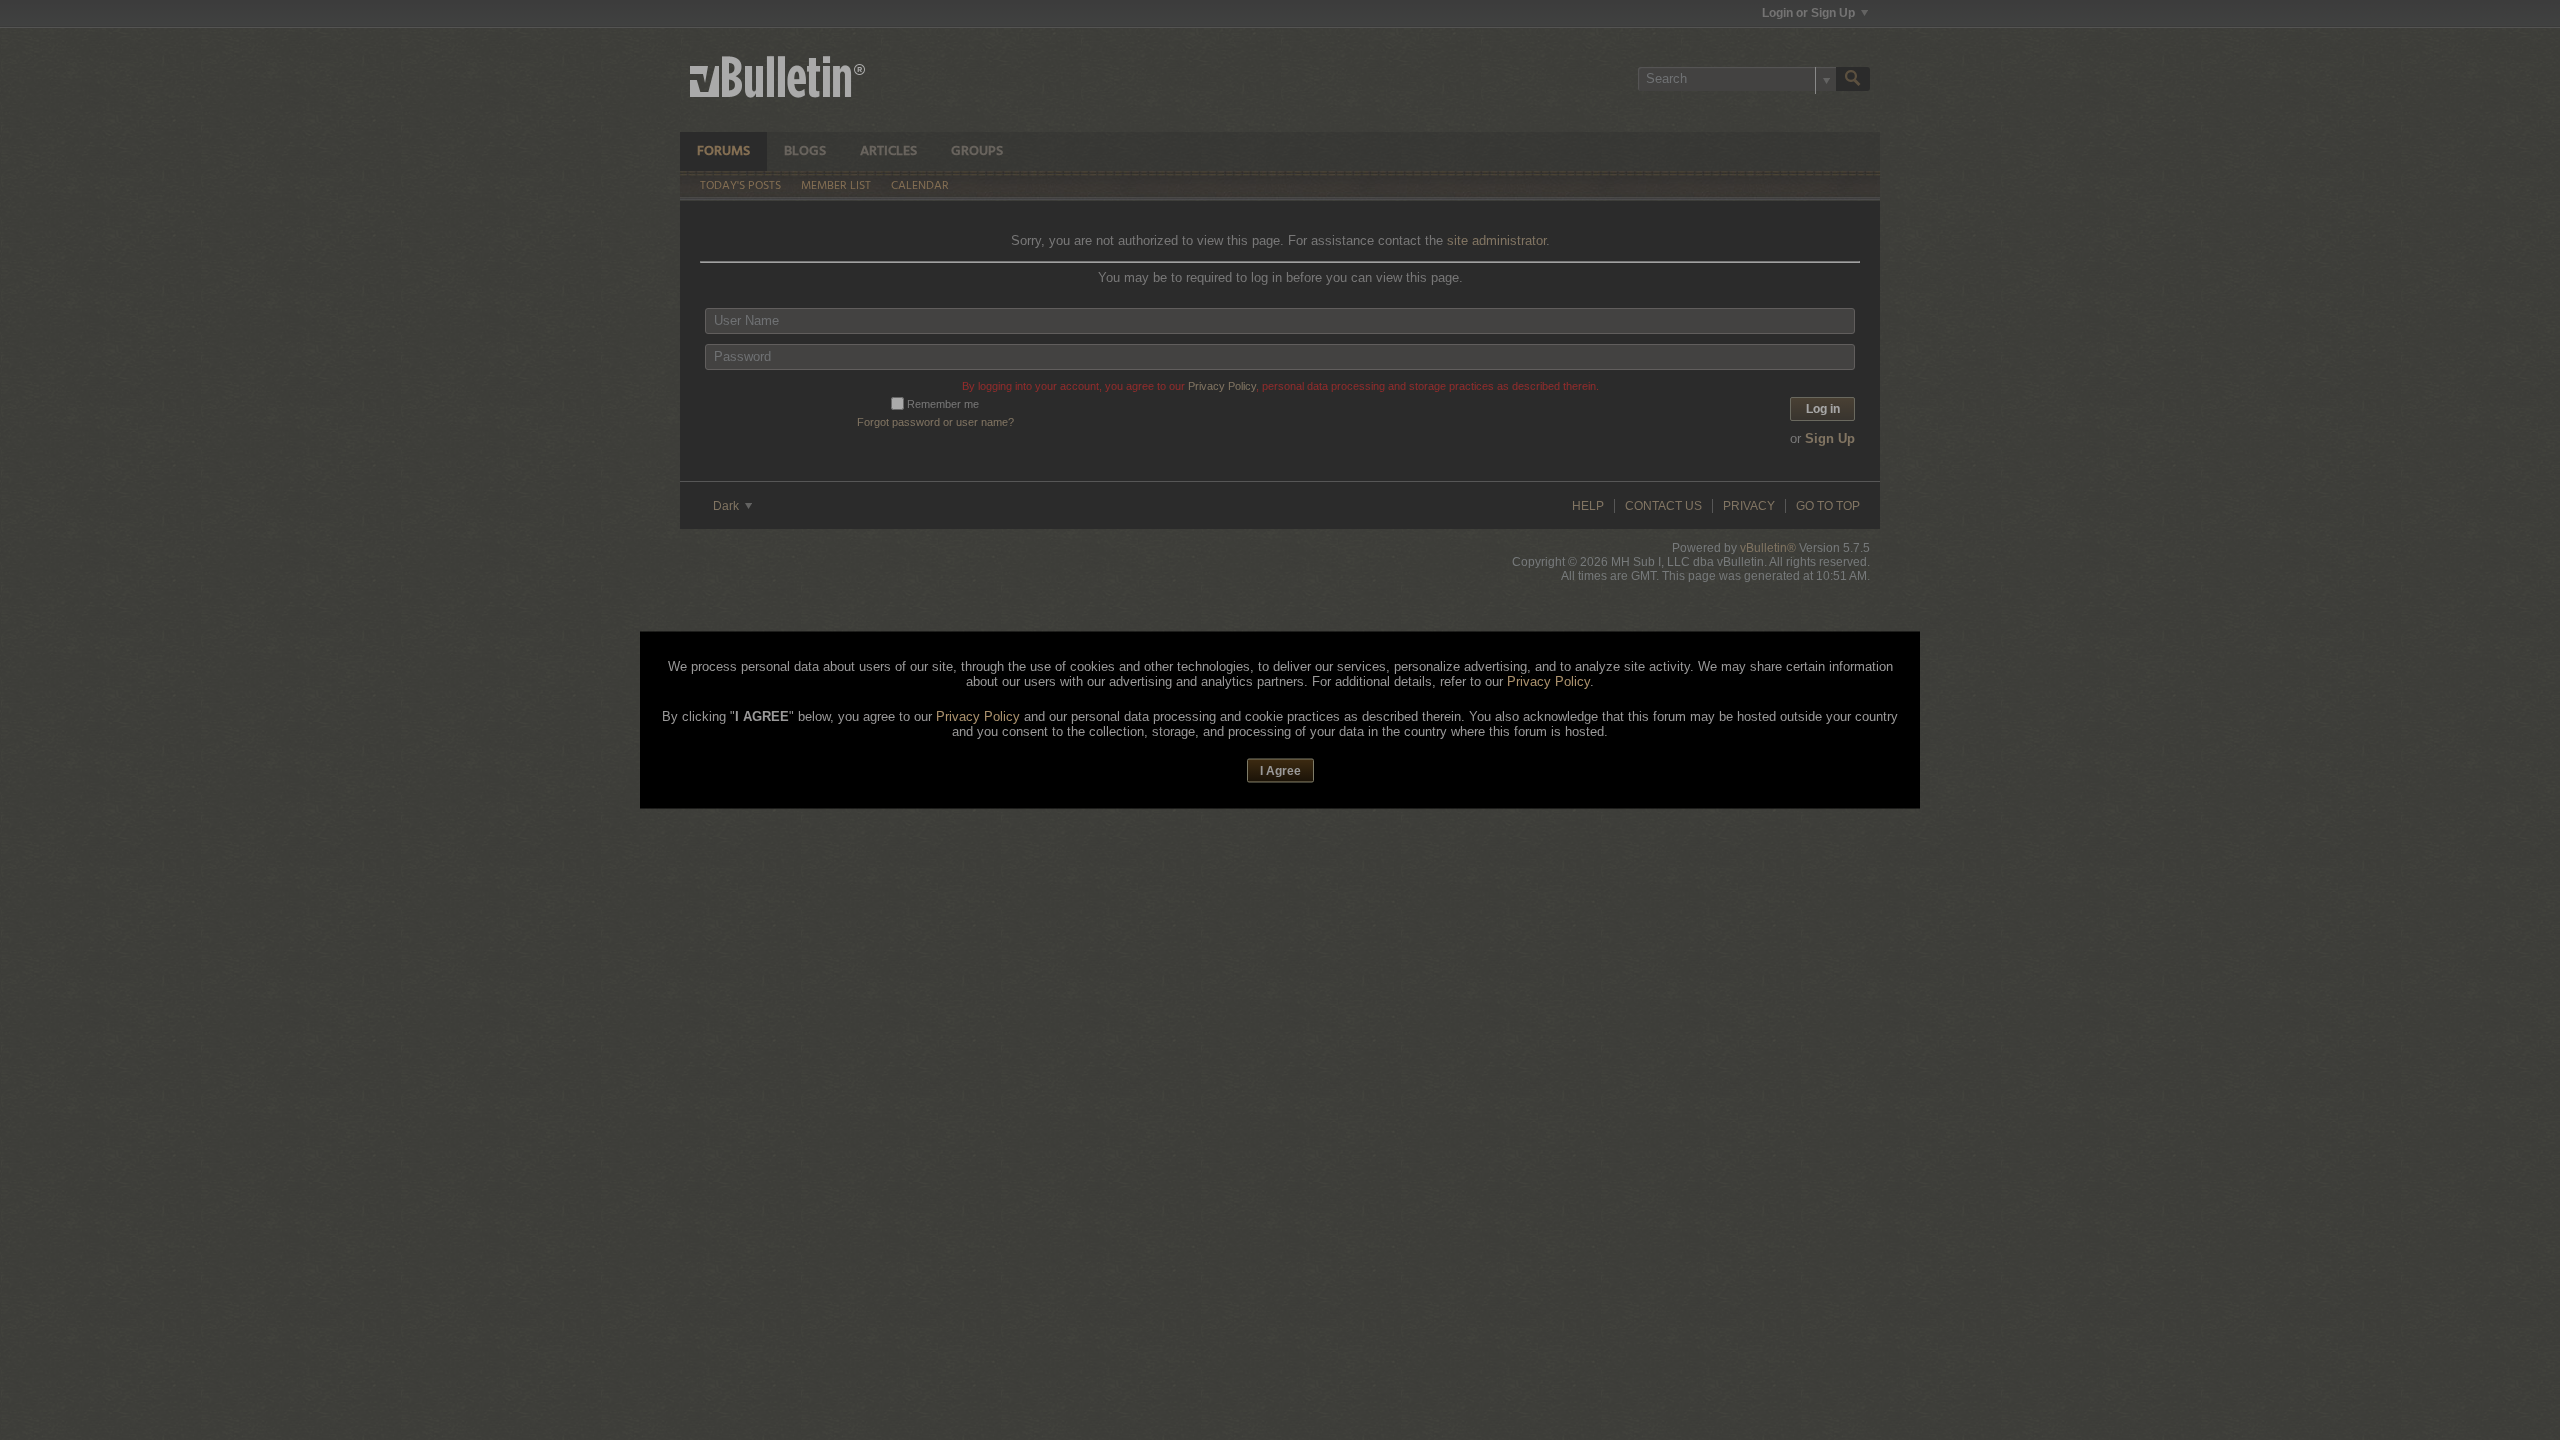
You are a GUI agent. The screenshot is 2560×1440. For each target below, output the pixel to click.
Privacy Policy (1548, 680)
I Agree (1280, 770)
